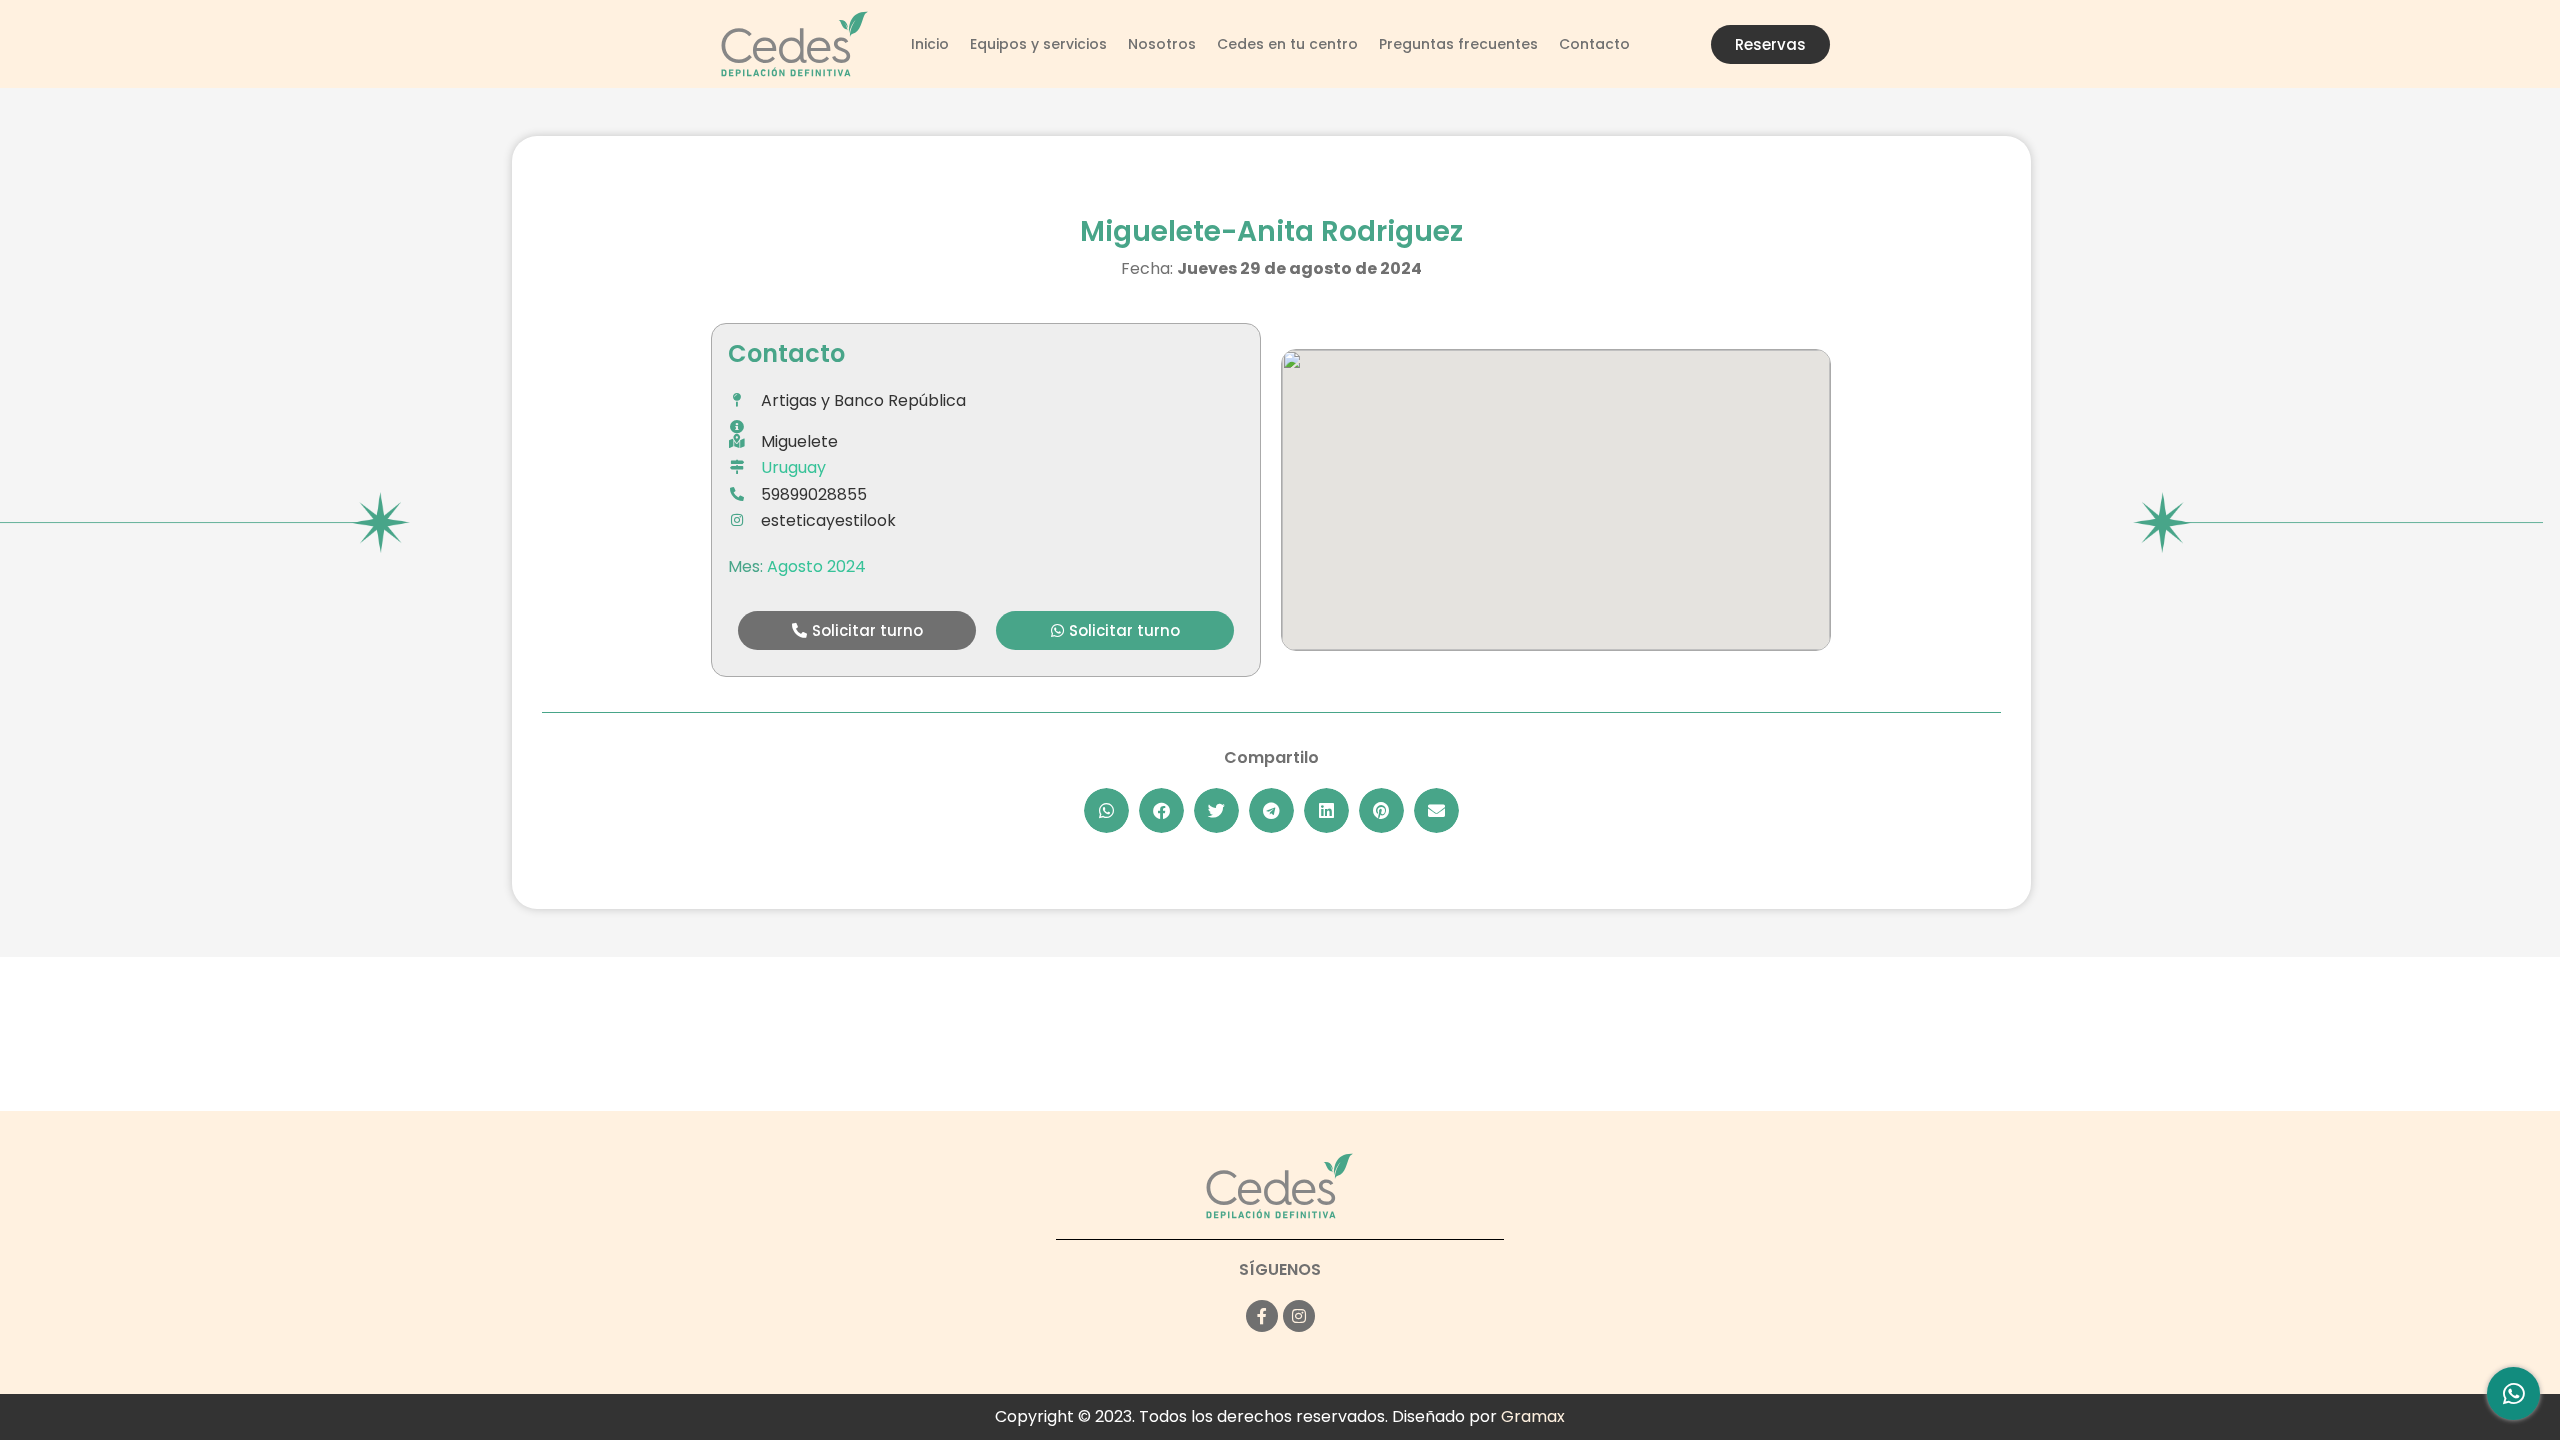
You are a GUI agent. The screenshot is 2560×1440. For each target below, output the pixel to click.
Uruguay (793, 467)
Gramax (1533, 1416)
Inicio (930, 44)
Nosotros (1162, 44)
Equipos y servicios (1038, 44)
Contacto (1594, 44)
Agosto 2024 (816, 566)
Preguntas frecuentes (1458, 44)
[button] (857, 630)
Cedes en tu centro (1287, 44)
